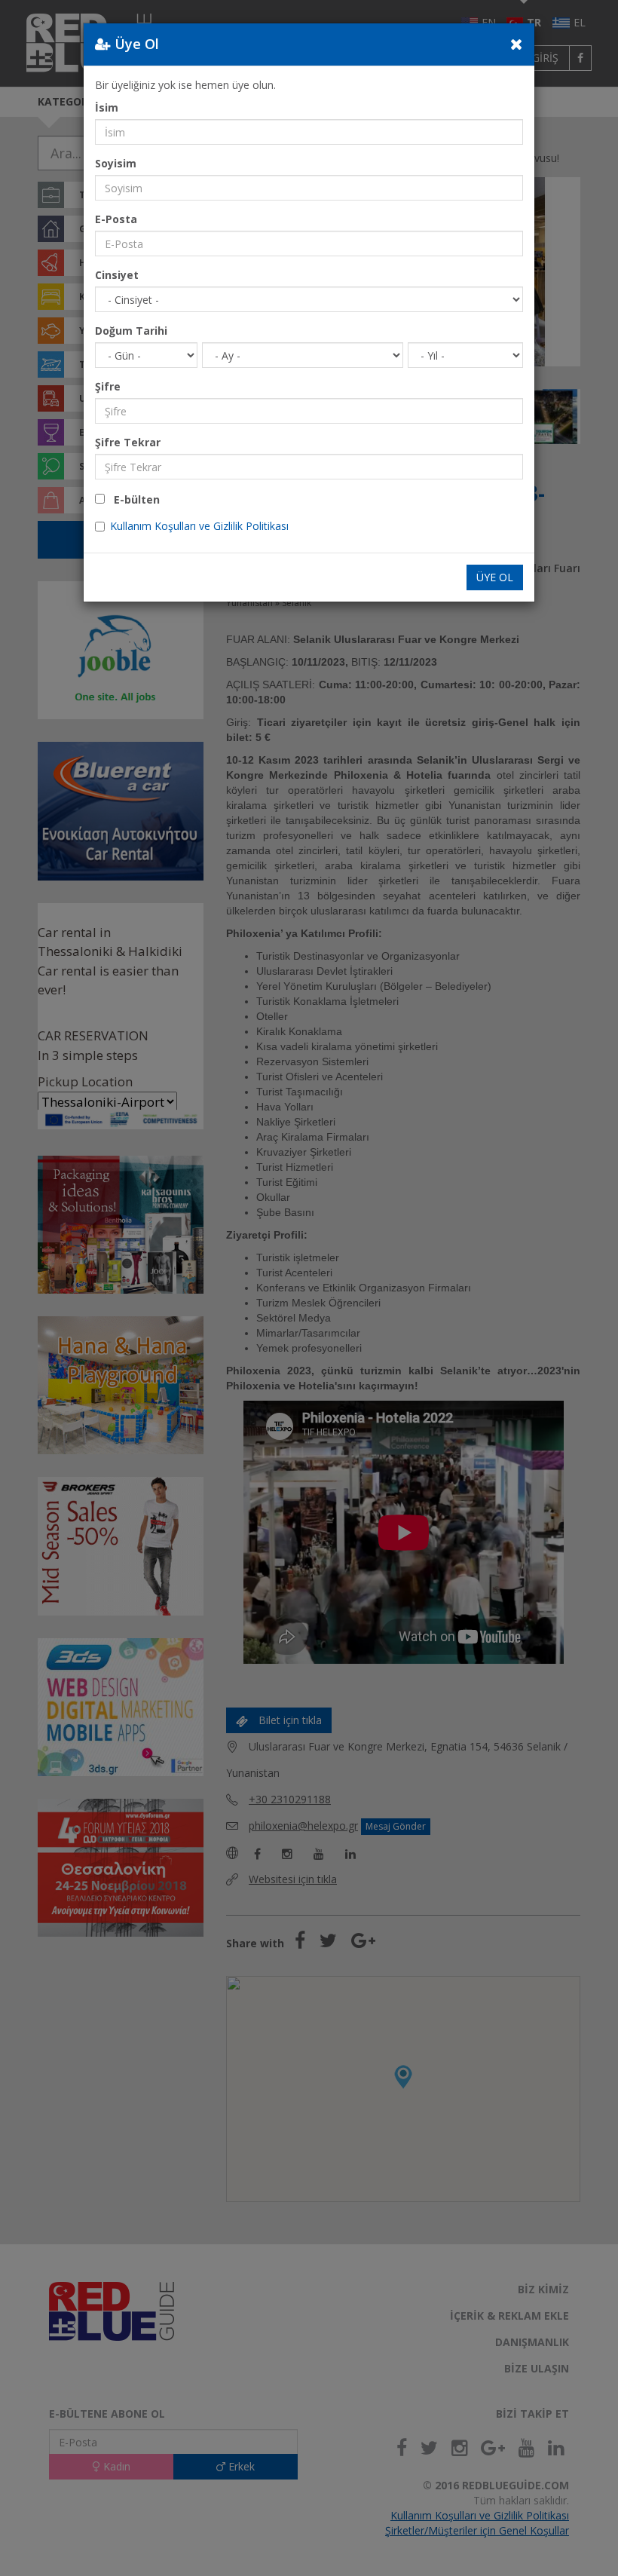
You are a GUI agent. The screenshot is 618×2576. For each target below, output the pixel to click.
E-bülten (132, 499)
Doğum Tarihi (131, 331)
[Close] (517, 44)
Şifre (108, 386)
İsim (107, 107)
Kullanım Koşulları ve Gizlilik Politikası (199, 526)
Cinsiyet (117, 275)
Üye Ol (495, 577)
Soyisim (116, 163)
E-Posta (116, 219)
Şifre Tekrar (128, 442)
